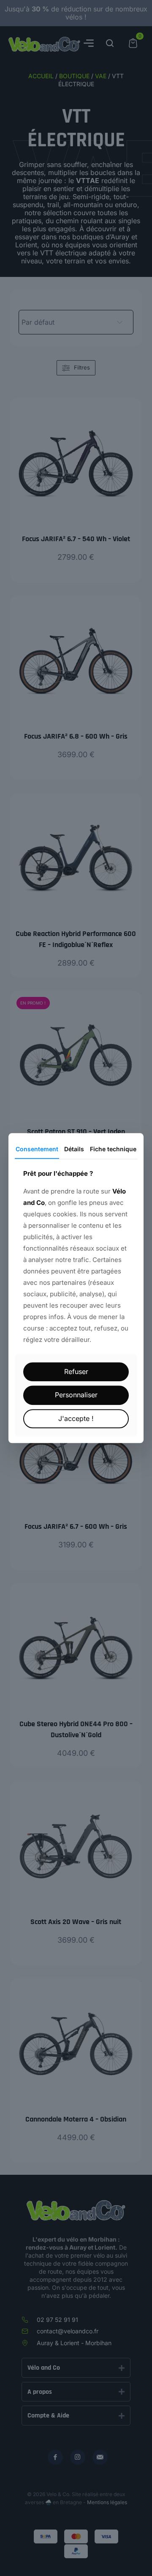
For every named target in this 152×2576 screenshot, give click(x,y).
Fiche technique (113, 1149)
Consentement (37, 1149)
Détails (74, 1149)
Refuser (76, 1372)
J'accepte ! (76, 1418)
